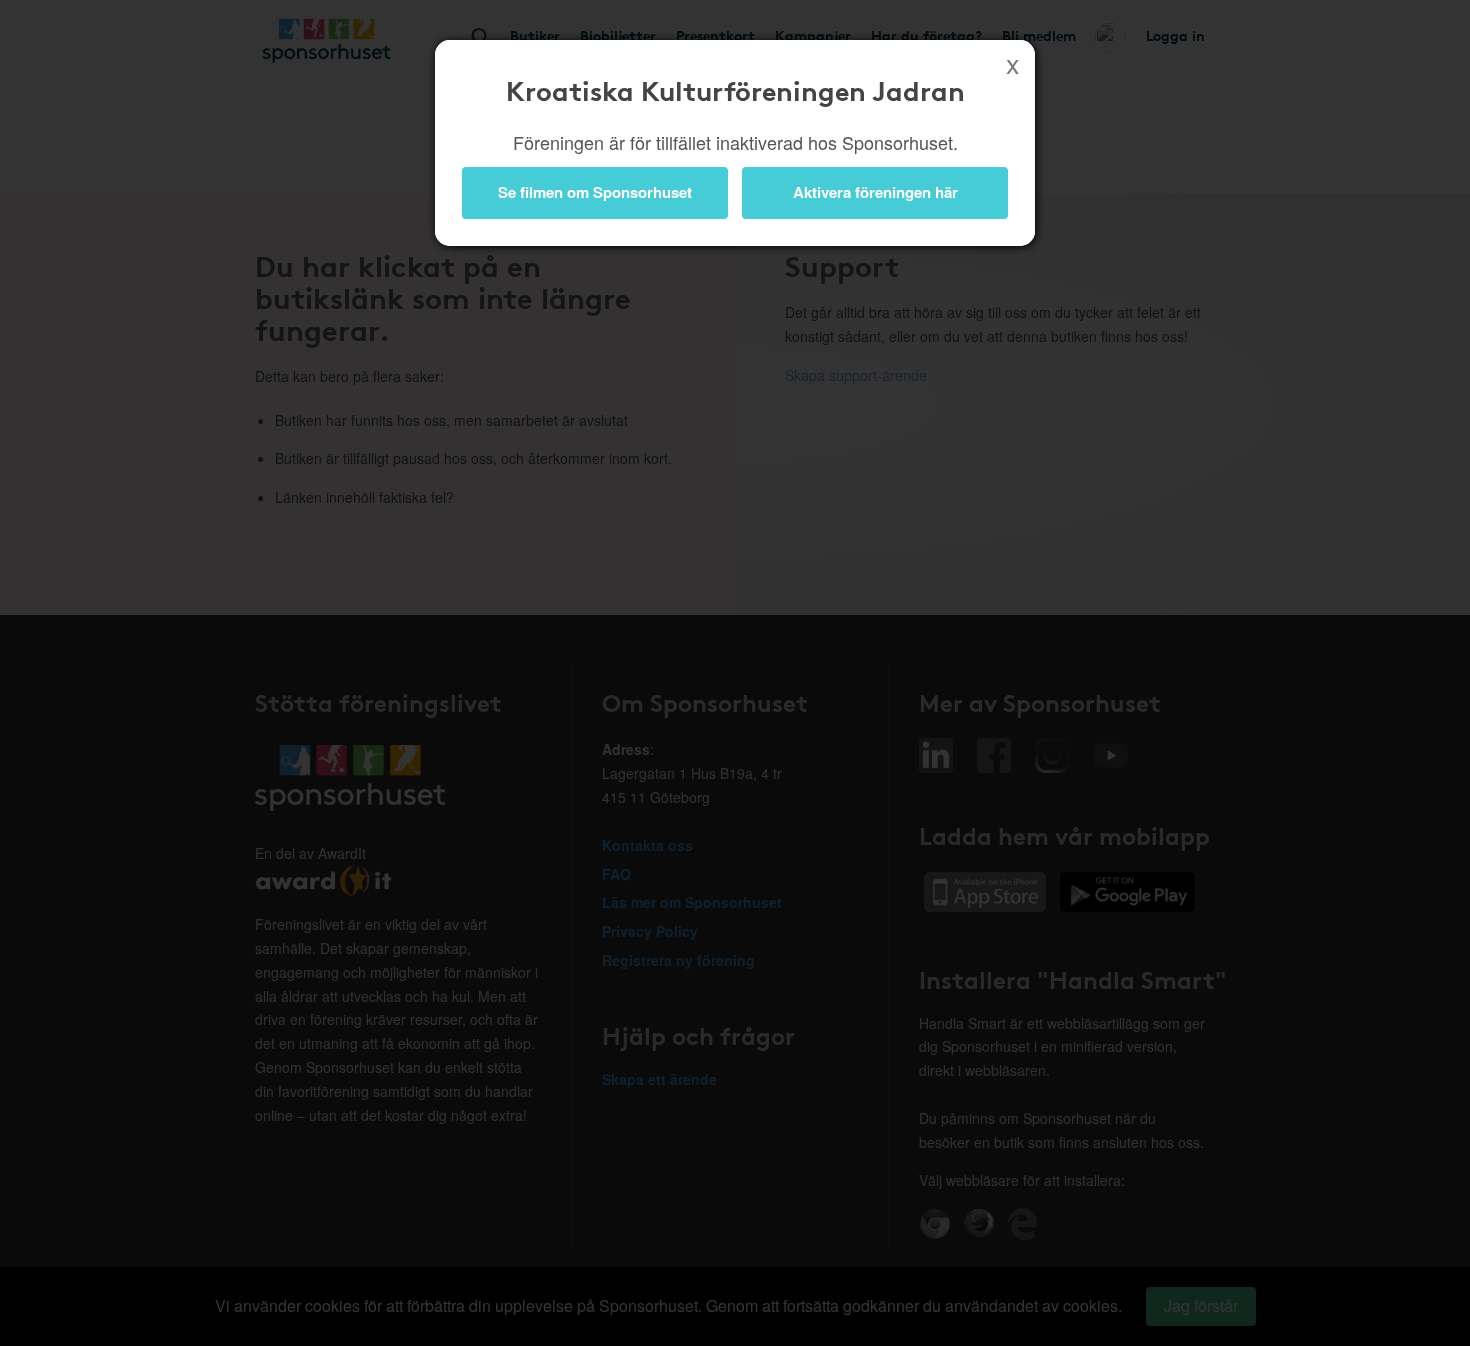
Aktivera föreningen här (875, 192)
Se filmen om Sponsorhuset (595, 192)
